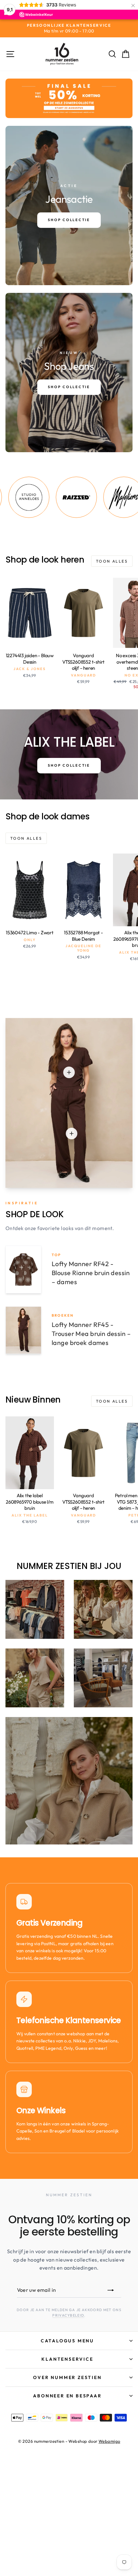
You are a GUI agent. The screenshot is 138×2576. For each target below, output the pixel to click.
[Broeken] (72, 1134)
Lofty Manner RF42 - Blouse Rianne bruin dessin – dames (91, 1273)
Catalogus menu (67, 2341)
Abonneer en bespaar (67, 2396)
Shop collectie (69, 765)
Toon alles (112, 561)
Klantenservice (67, 2359)
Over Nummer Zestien (67, 2377)
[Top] (69, 1072)
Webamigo (109, 2441)
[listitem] (45, 497)
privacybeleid (68, 2315)
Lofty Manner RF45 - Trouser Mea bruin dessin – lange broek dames (91, 1334)
